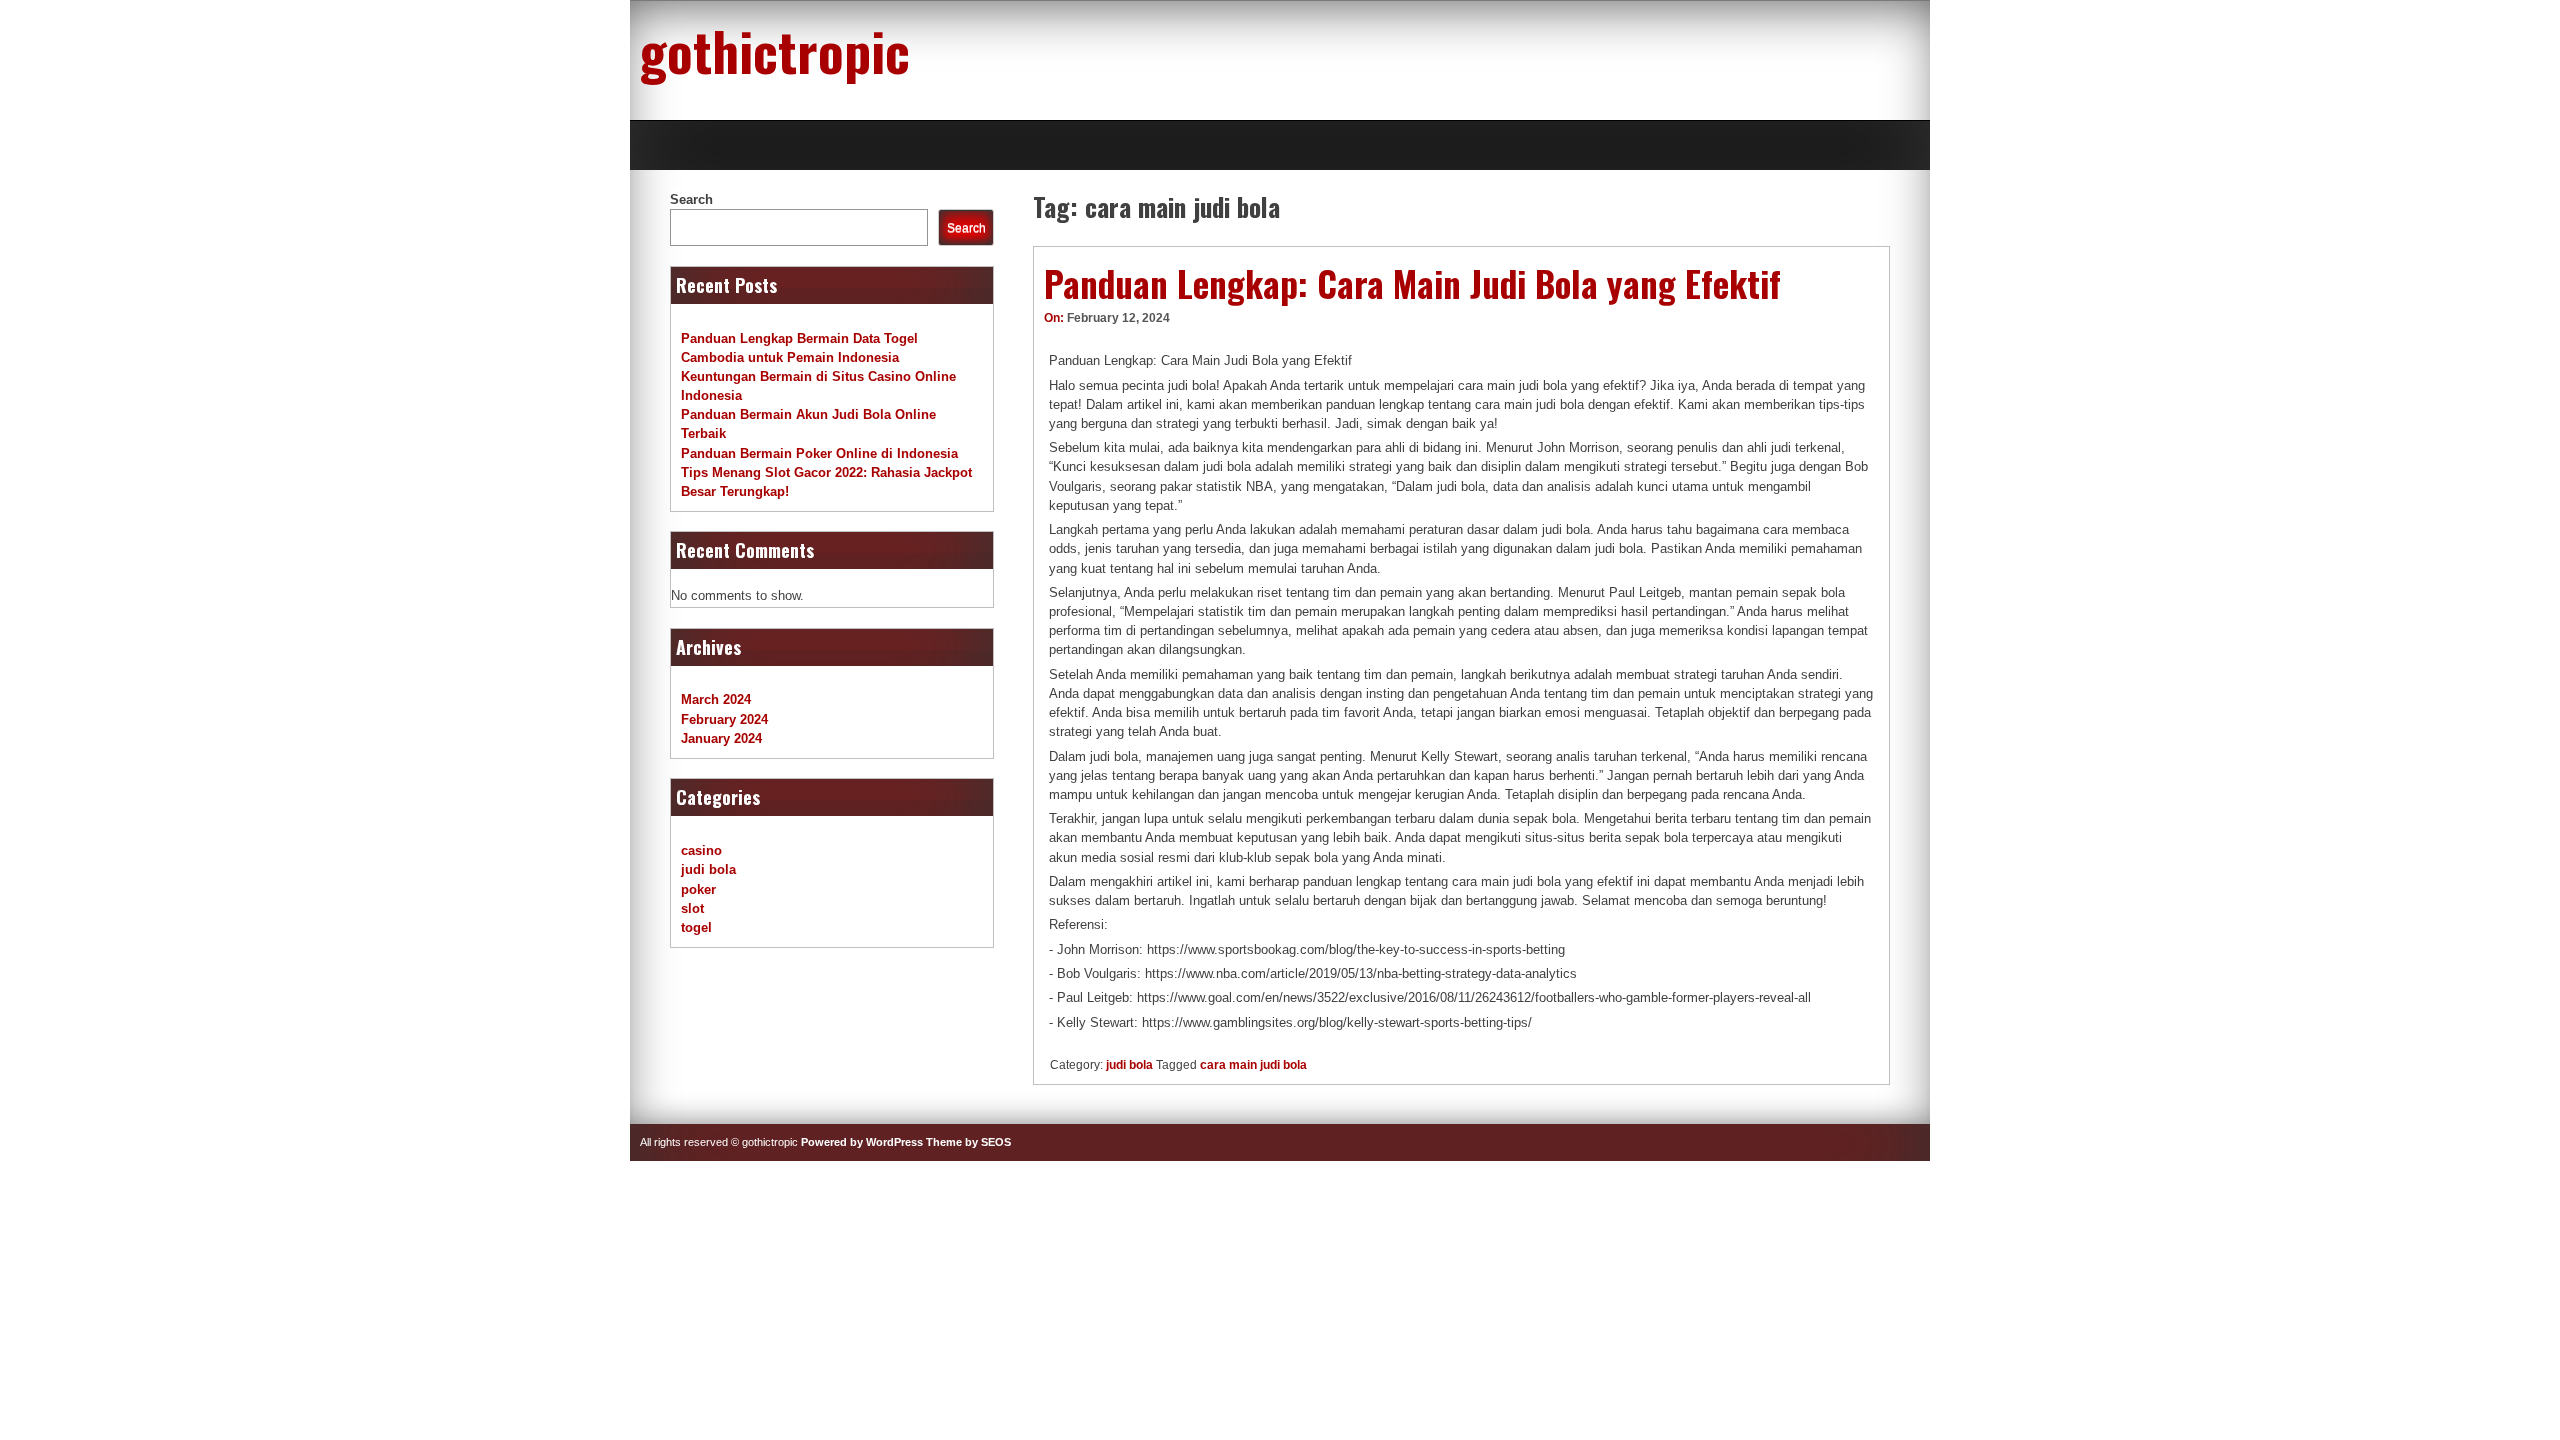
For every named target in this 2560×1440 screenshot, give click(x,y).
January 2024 (721, 738)
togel (696, 927)
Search (691, 199)
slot (692, 908)
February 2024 (724, 719)
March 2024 (716, 699)
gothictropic (775, 50)
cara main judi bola (1253, 1065)
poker (698, 889)
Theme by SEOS (968, 1142)
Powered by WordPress (862, 1142)
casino (701, 850)
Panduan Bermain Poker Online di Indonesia (819, 453)
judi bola (1129, 1065)
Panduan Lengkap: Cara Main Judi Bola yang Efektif (1412, 283)
